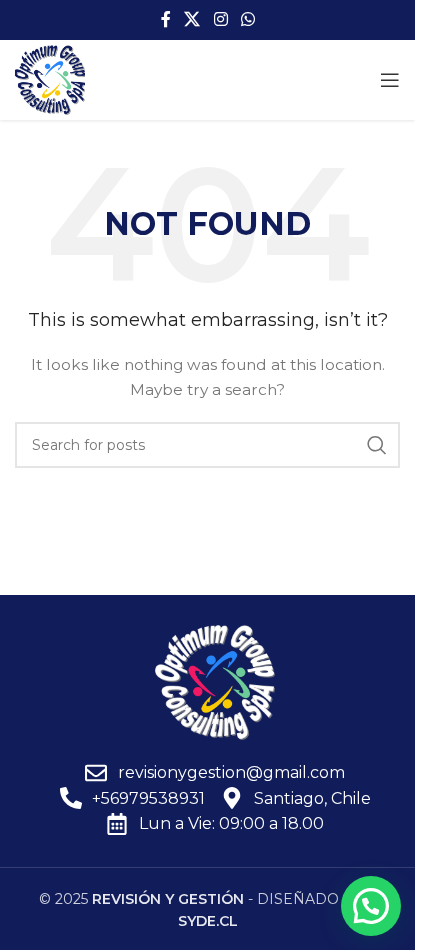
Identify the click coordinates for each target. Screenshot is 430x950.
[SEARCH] (377, 445)
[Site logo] (50, 79)
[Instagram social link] (220, 19)
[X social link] (192, 19)
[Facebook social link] (166, 19)
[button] (371, 906)
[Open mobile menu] (390, 80)
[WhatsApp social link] (247, 19)
